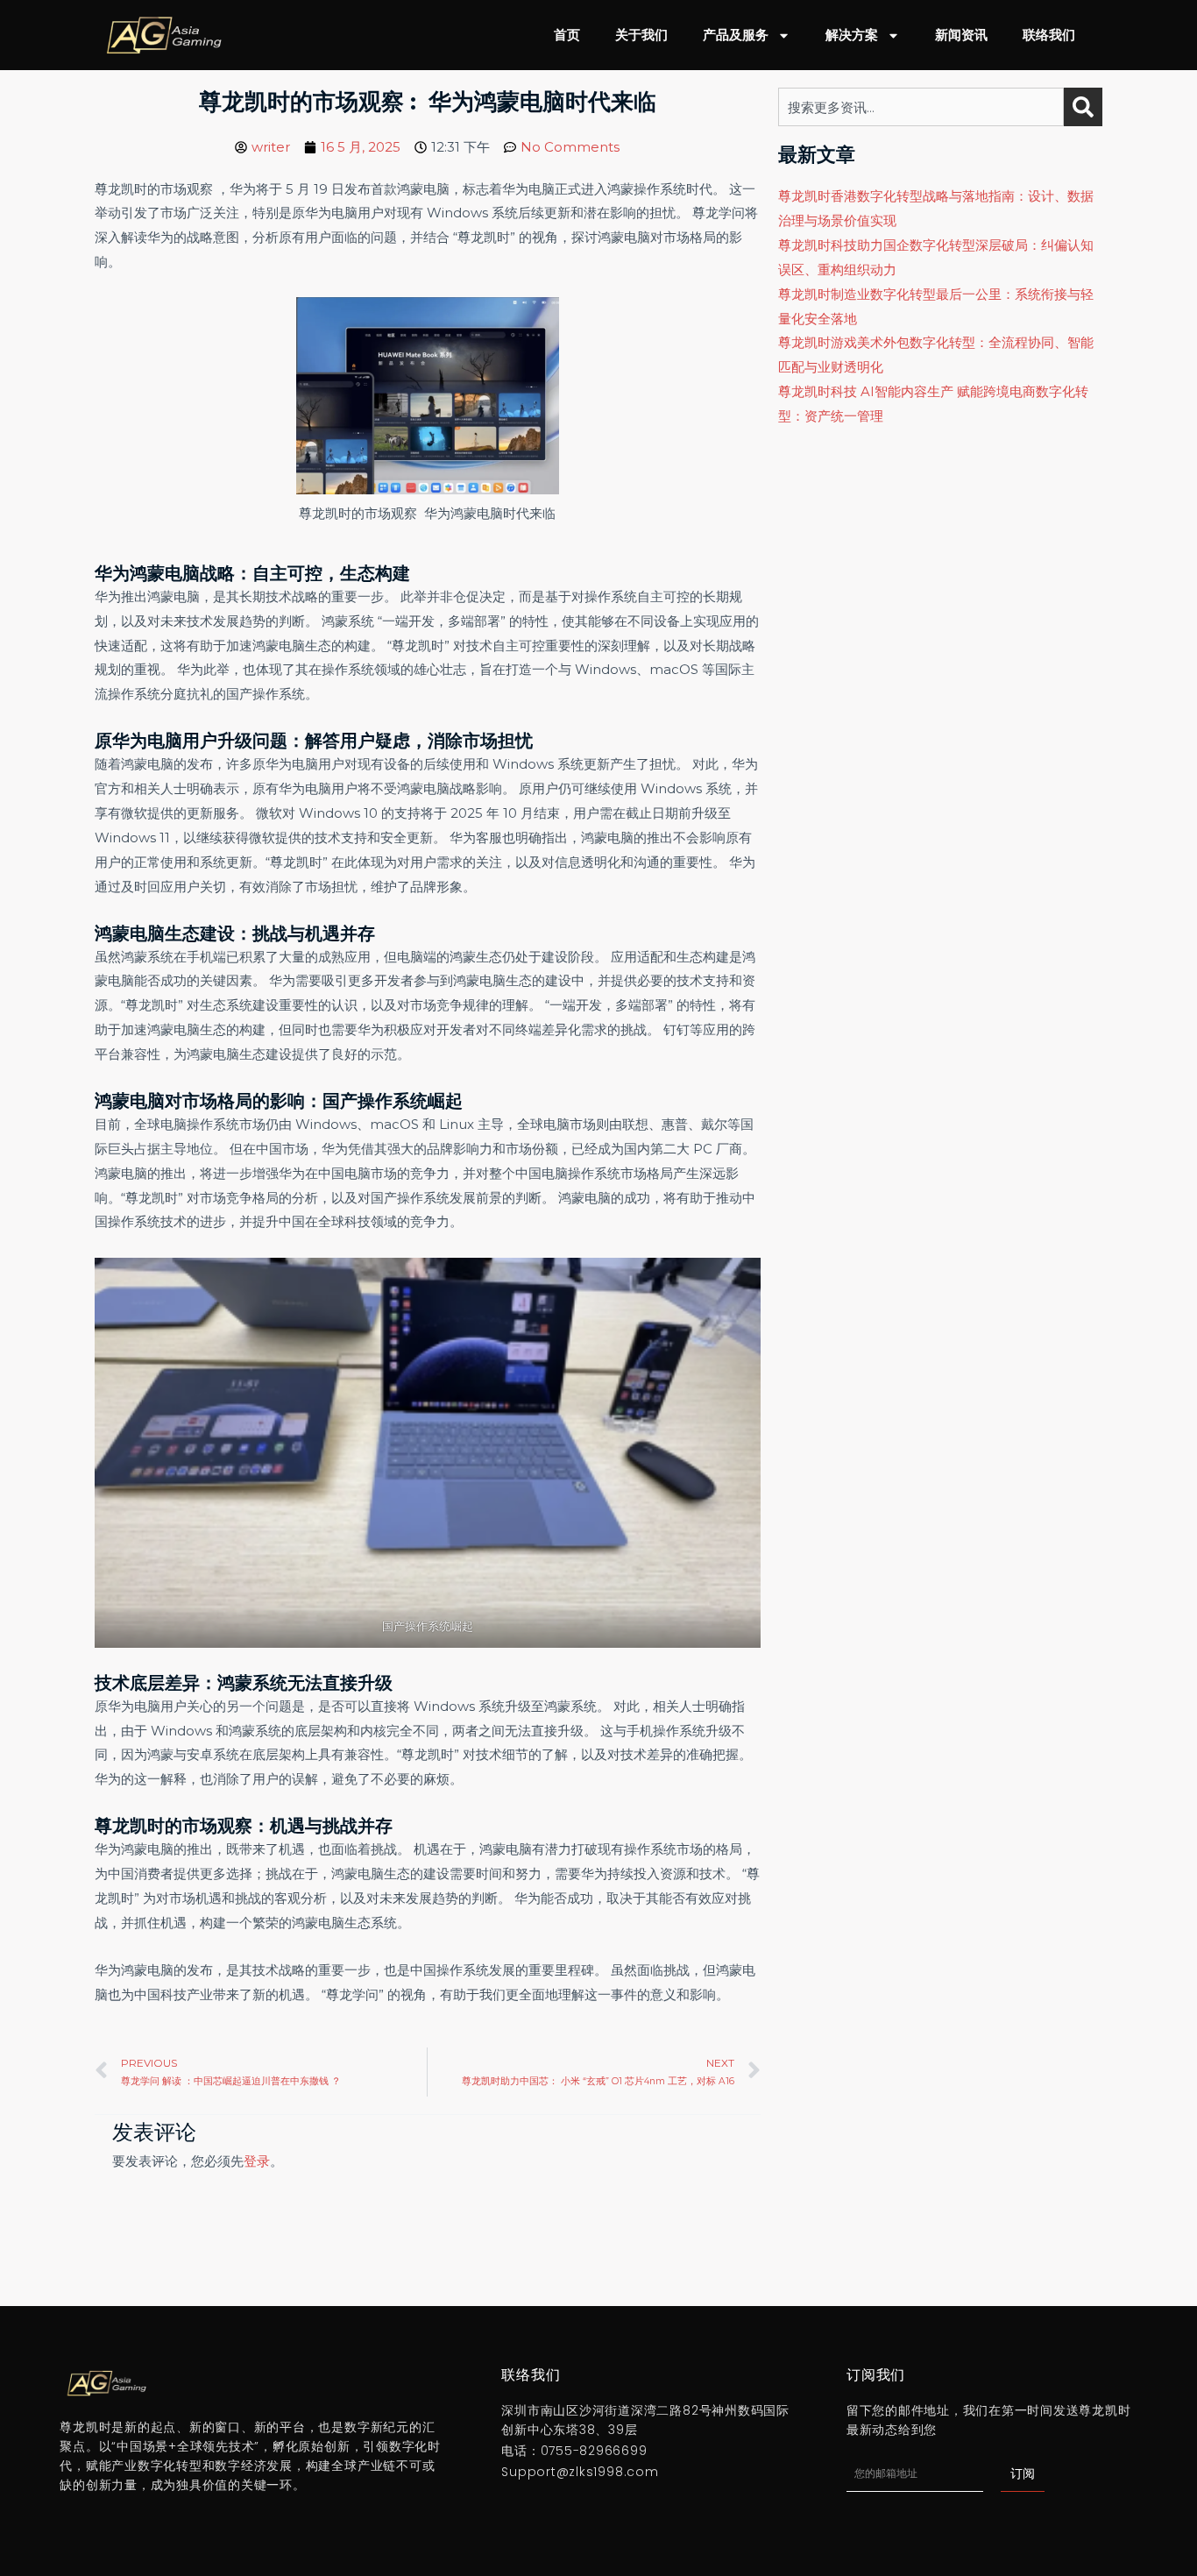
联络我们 (1049, 35)
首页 (567, 35)
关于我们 (641, 35)
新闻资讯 (961, 35)
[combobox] (921, 107)
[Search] (1083, 107)
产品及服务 (736, 35)
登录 (257, 2161)
